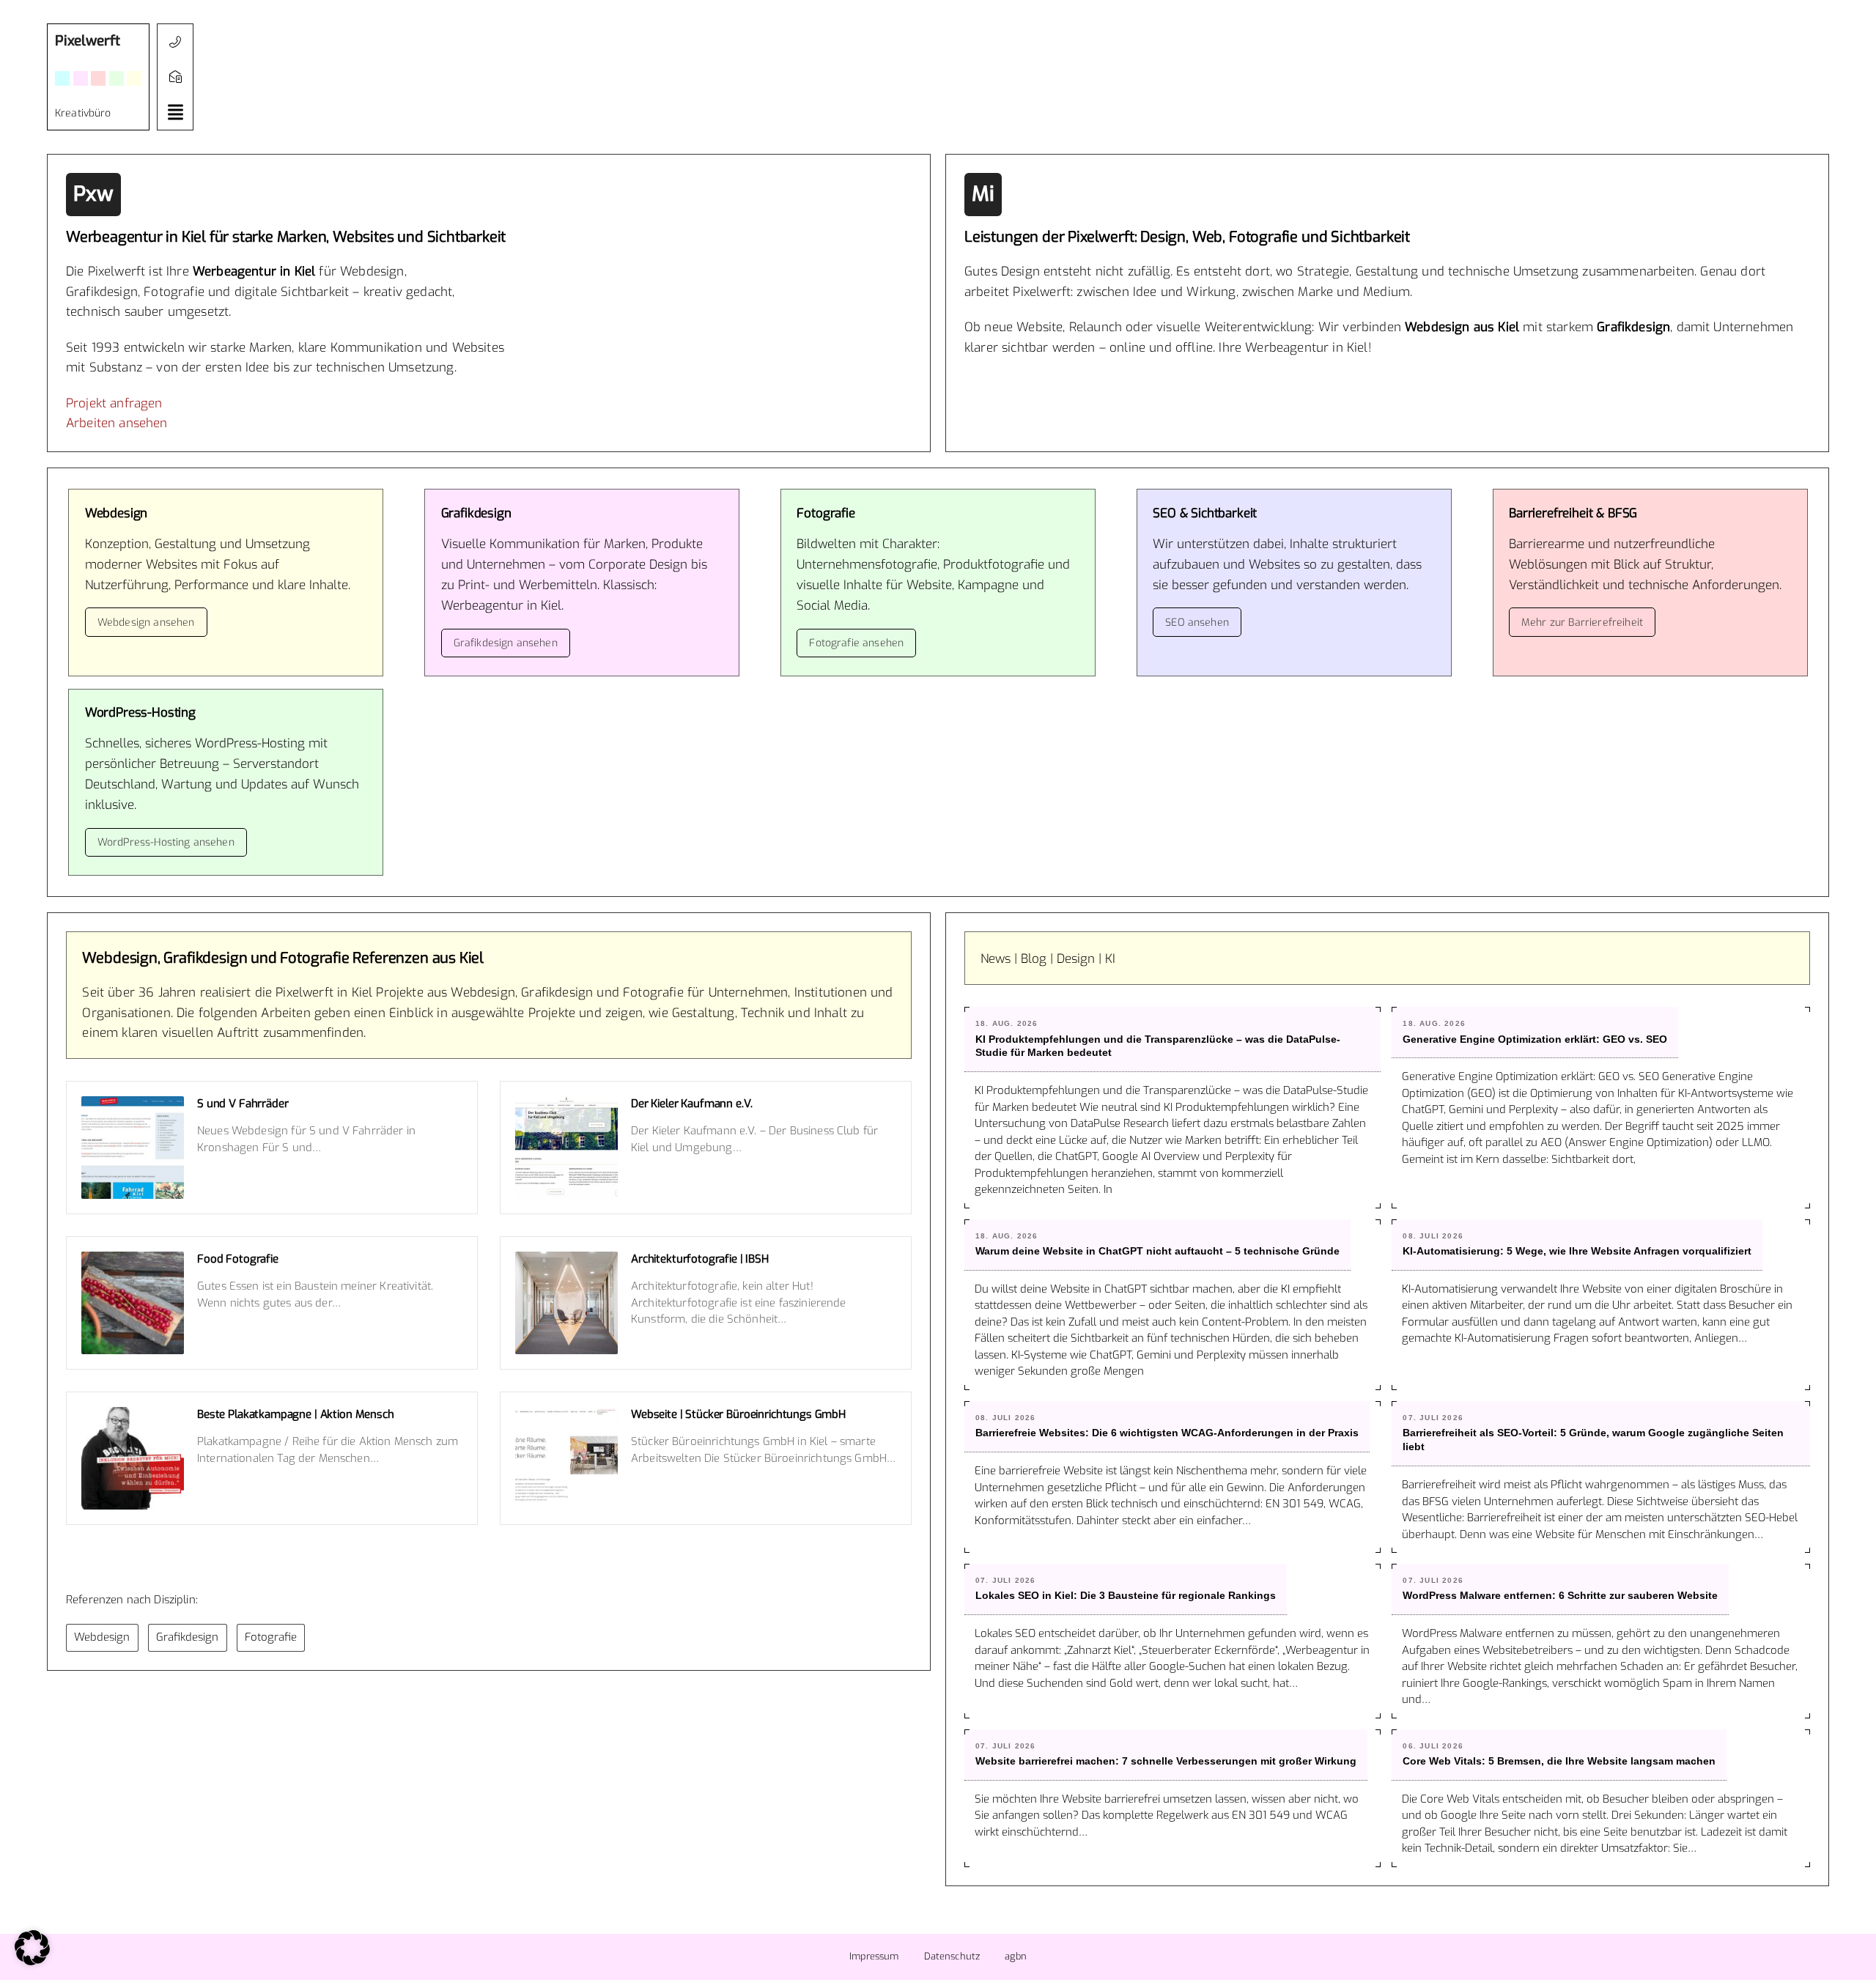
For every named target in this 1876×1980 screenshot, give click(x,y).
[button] (175, 112)
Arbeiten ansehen (117, 423)
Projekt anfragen (114, 403)
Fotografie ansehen (856, 643)
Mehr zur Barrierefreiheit (1582, 623)
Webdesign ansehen (146, 623)
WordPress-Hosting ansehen (166, 842)
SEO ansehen (1197, 623)
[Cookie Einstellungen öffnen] (32, 1962)
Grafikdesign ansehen (506, 643)
